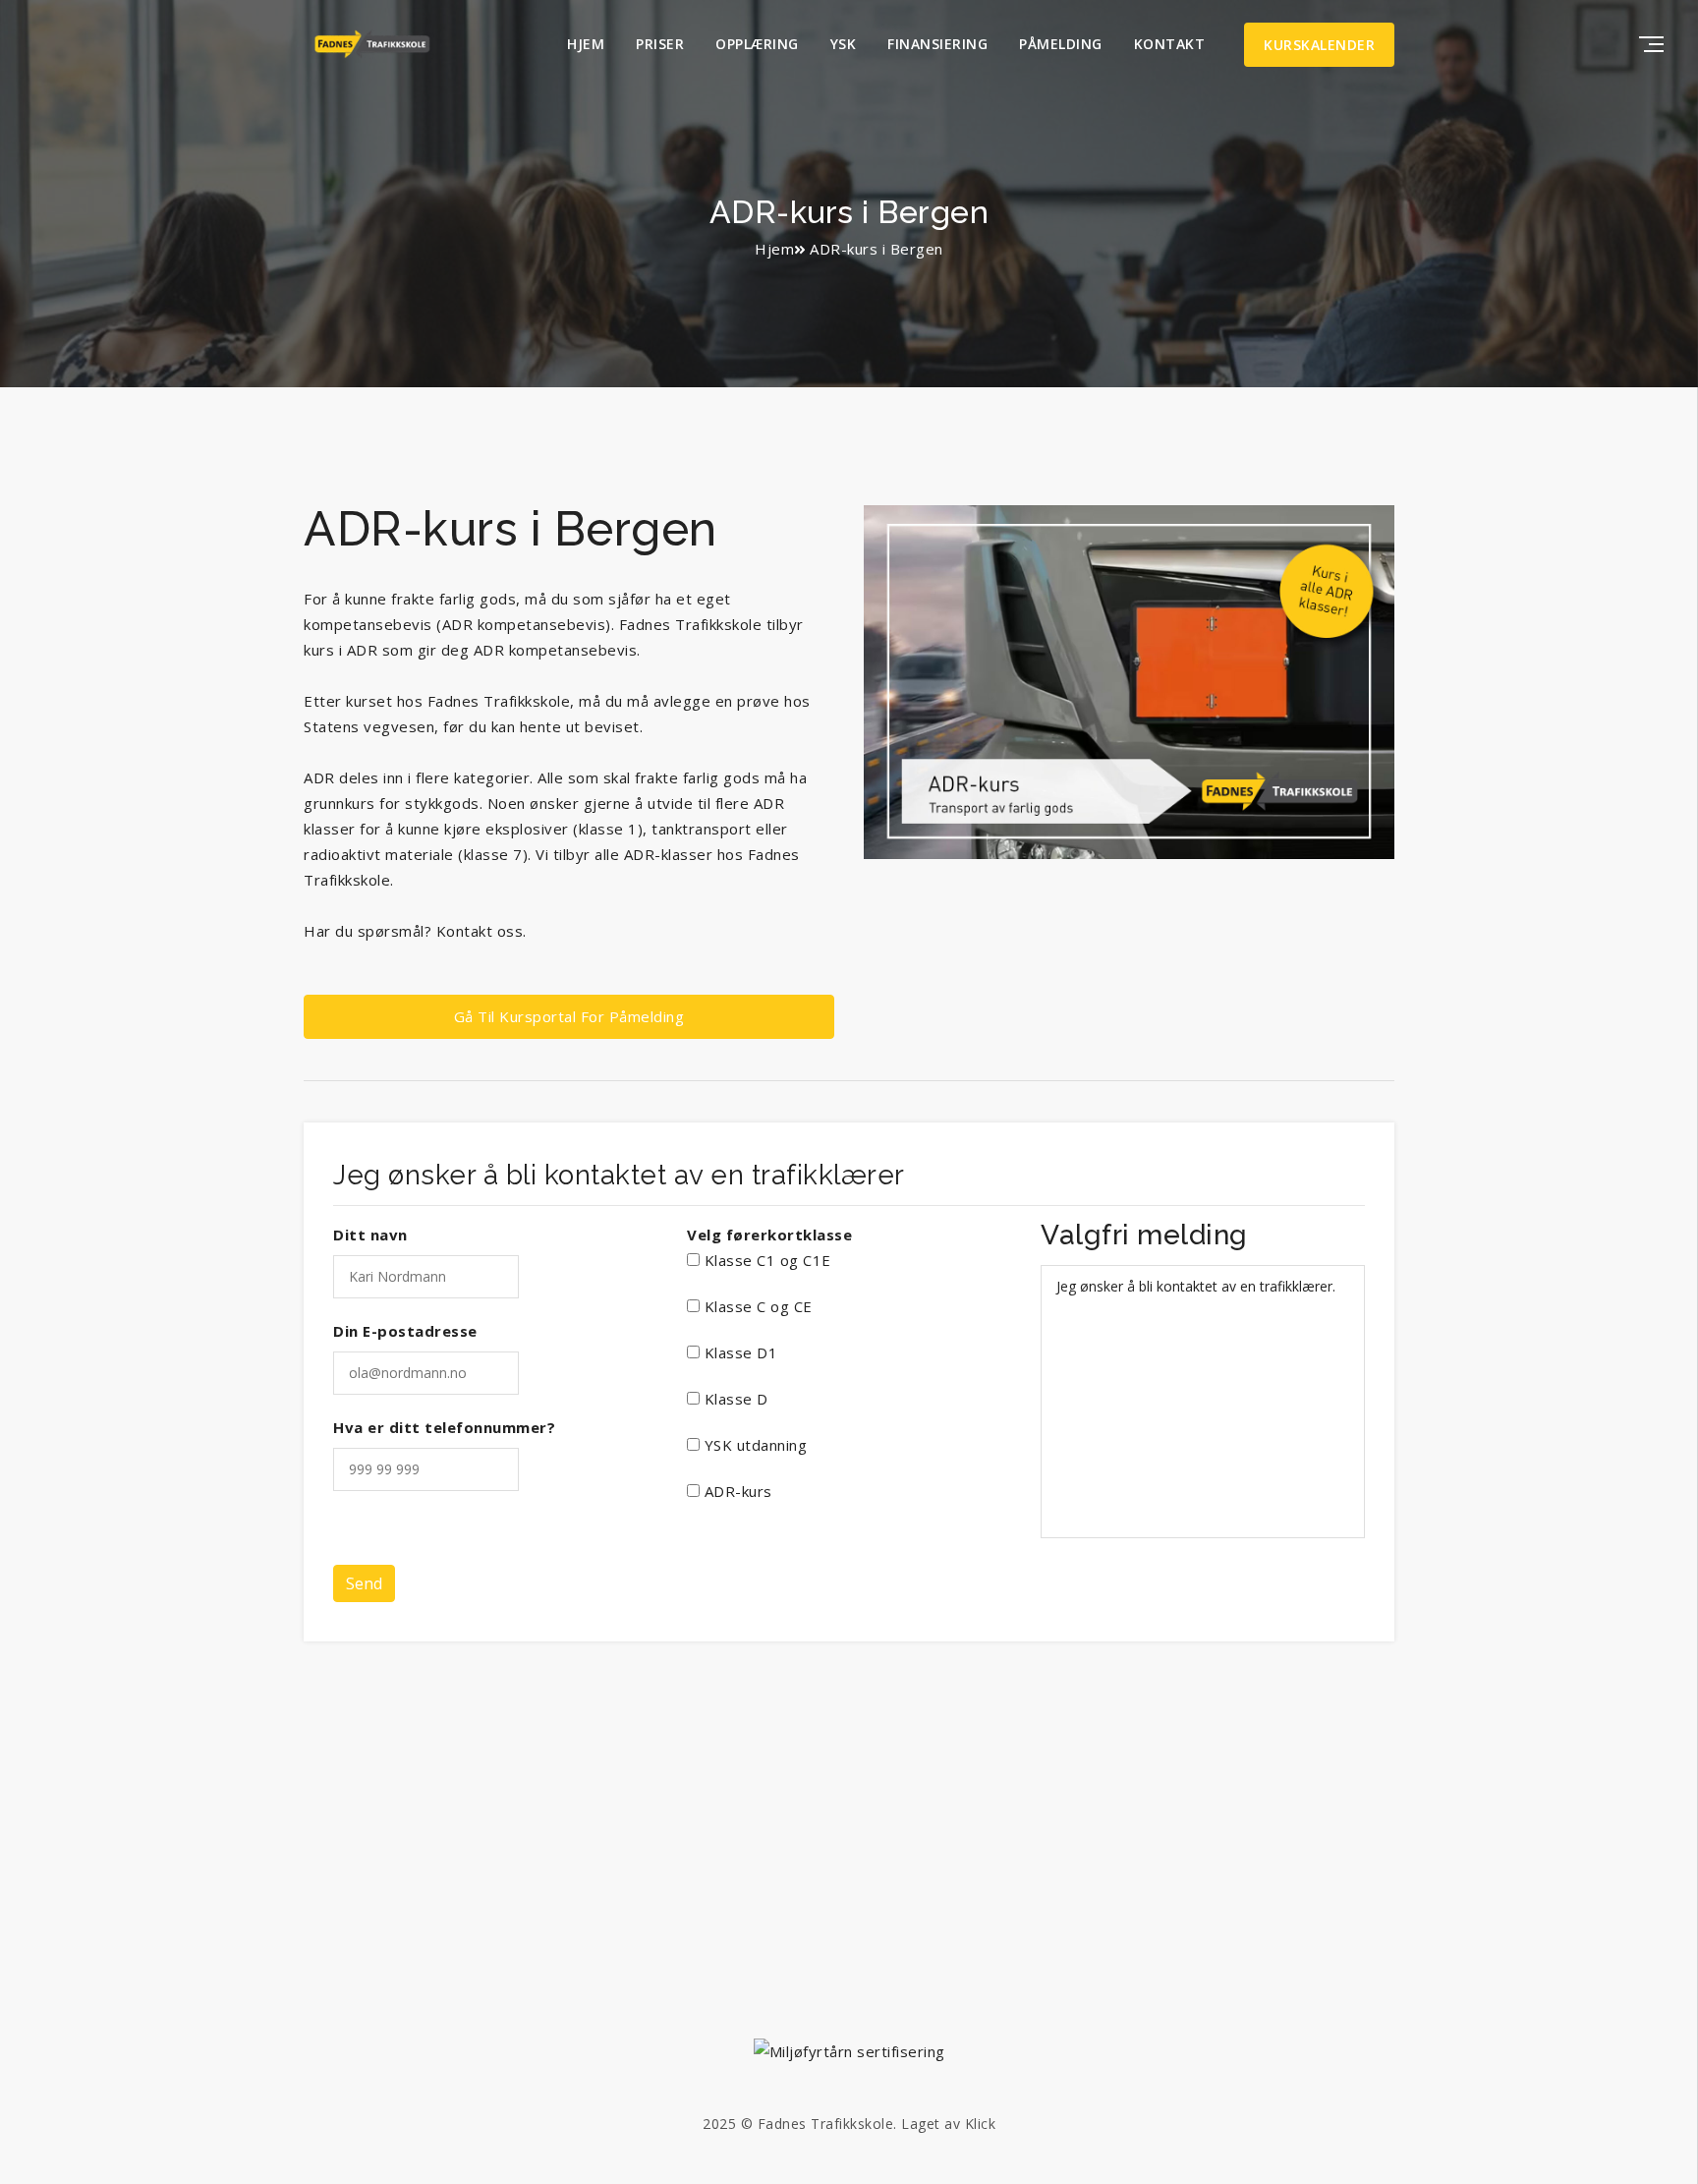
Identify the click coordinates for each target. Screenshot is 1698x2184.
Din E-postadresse (405, 1331)
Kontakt (1170, 44)
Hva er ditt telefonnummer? (444, 1427)
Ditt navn (370, 1235)
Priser (660, 44)
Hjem (586, 44)
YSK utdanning (753, 1445)
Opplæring (757, 44)
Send (364, 1583)
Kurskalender (1319, 45)
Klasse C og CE (756, 1306)
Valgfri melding (1144, 1236)
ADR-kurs (736, 1491)
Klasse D (734, 1399)
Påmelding (1061, 44)
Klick (981, 2124)
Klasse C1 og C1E (765, 1260)
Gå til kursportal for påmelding (569, 1016)
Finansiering (937, 44)
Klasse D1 (738, 1352)
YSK (844, 44)
